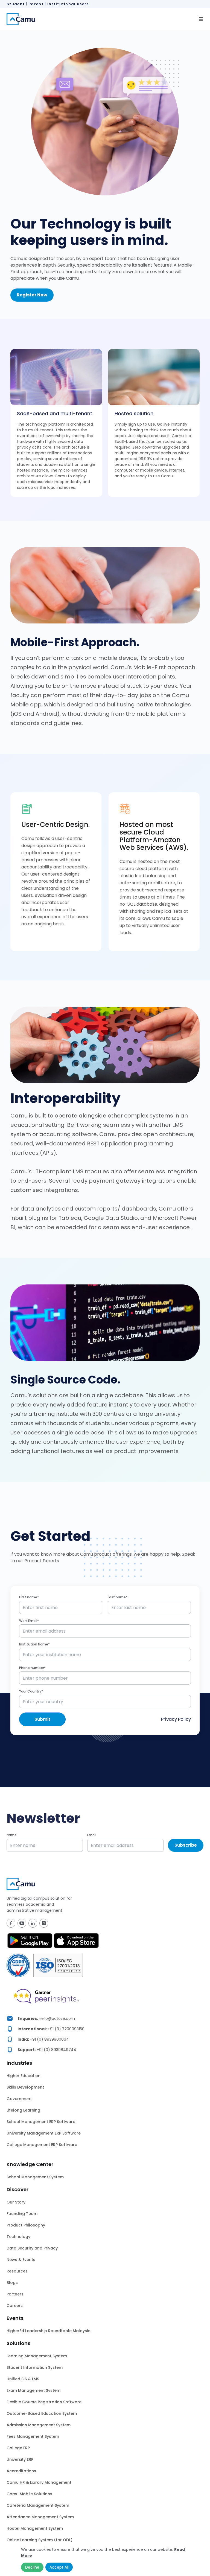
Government (19, 2099)
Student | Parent (25, 4)
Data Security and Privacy (32, 2248)
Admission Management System (39, 2425)
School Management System (35, 2177)
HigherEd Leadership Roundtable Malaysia (49, 2331)
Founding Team (22, 2214)
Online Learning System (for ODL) (40, 2540)
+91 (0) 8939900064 (49, 2039)
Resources (17, 2271)
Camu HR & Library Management (39, 2482)
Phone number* (32, 1668)
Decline (32, 2567)
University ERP (20, 2459)
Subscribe (186, 1845)
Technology (18, 2237)
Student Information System (35, 2367)
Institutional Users (68, 4)
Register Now (32, 295)
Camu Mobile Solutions (29, 2494)
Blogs (12, 2283)
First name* (29, 1597)
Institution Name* (34, 1644)
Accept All (59, 2567)
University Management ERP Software (44, 2133)
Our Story (16, 2202)
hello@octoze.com (57, 2018)
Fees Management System (33, 2436)
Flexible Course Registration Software (44, 2402)
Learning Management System (37, 2356)
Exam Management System (33, 2390)
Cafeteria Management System (38, 2505)
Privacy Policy (176, 1719)
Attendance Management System (40, 2517)
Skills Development (25, 2087)
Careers (15, 2306)
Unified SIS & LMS (23, 2379)
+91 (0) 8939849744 (56, 2050)
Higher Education (24, 2076)
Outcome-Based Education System (42, 2413)
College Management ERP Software (42, 2145)
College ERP (18, 2448)
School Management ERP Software (41, 2122)
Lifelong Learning (23, 2110)
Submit (42, 1719)
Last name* (118, 1597)
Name (12, 1835)
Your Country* (31, 1691)
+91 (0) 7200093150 (66, 2029)
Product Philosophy (26, 2225)
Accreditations (21, 2471)
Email (92, 1835)
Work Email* (29, 1621)
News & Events (21, 2260)
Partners (15, 2294)
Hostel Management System (35, 2528)
